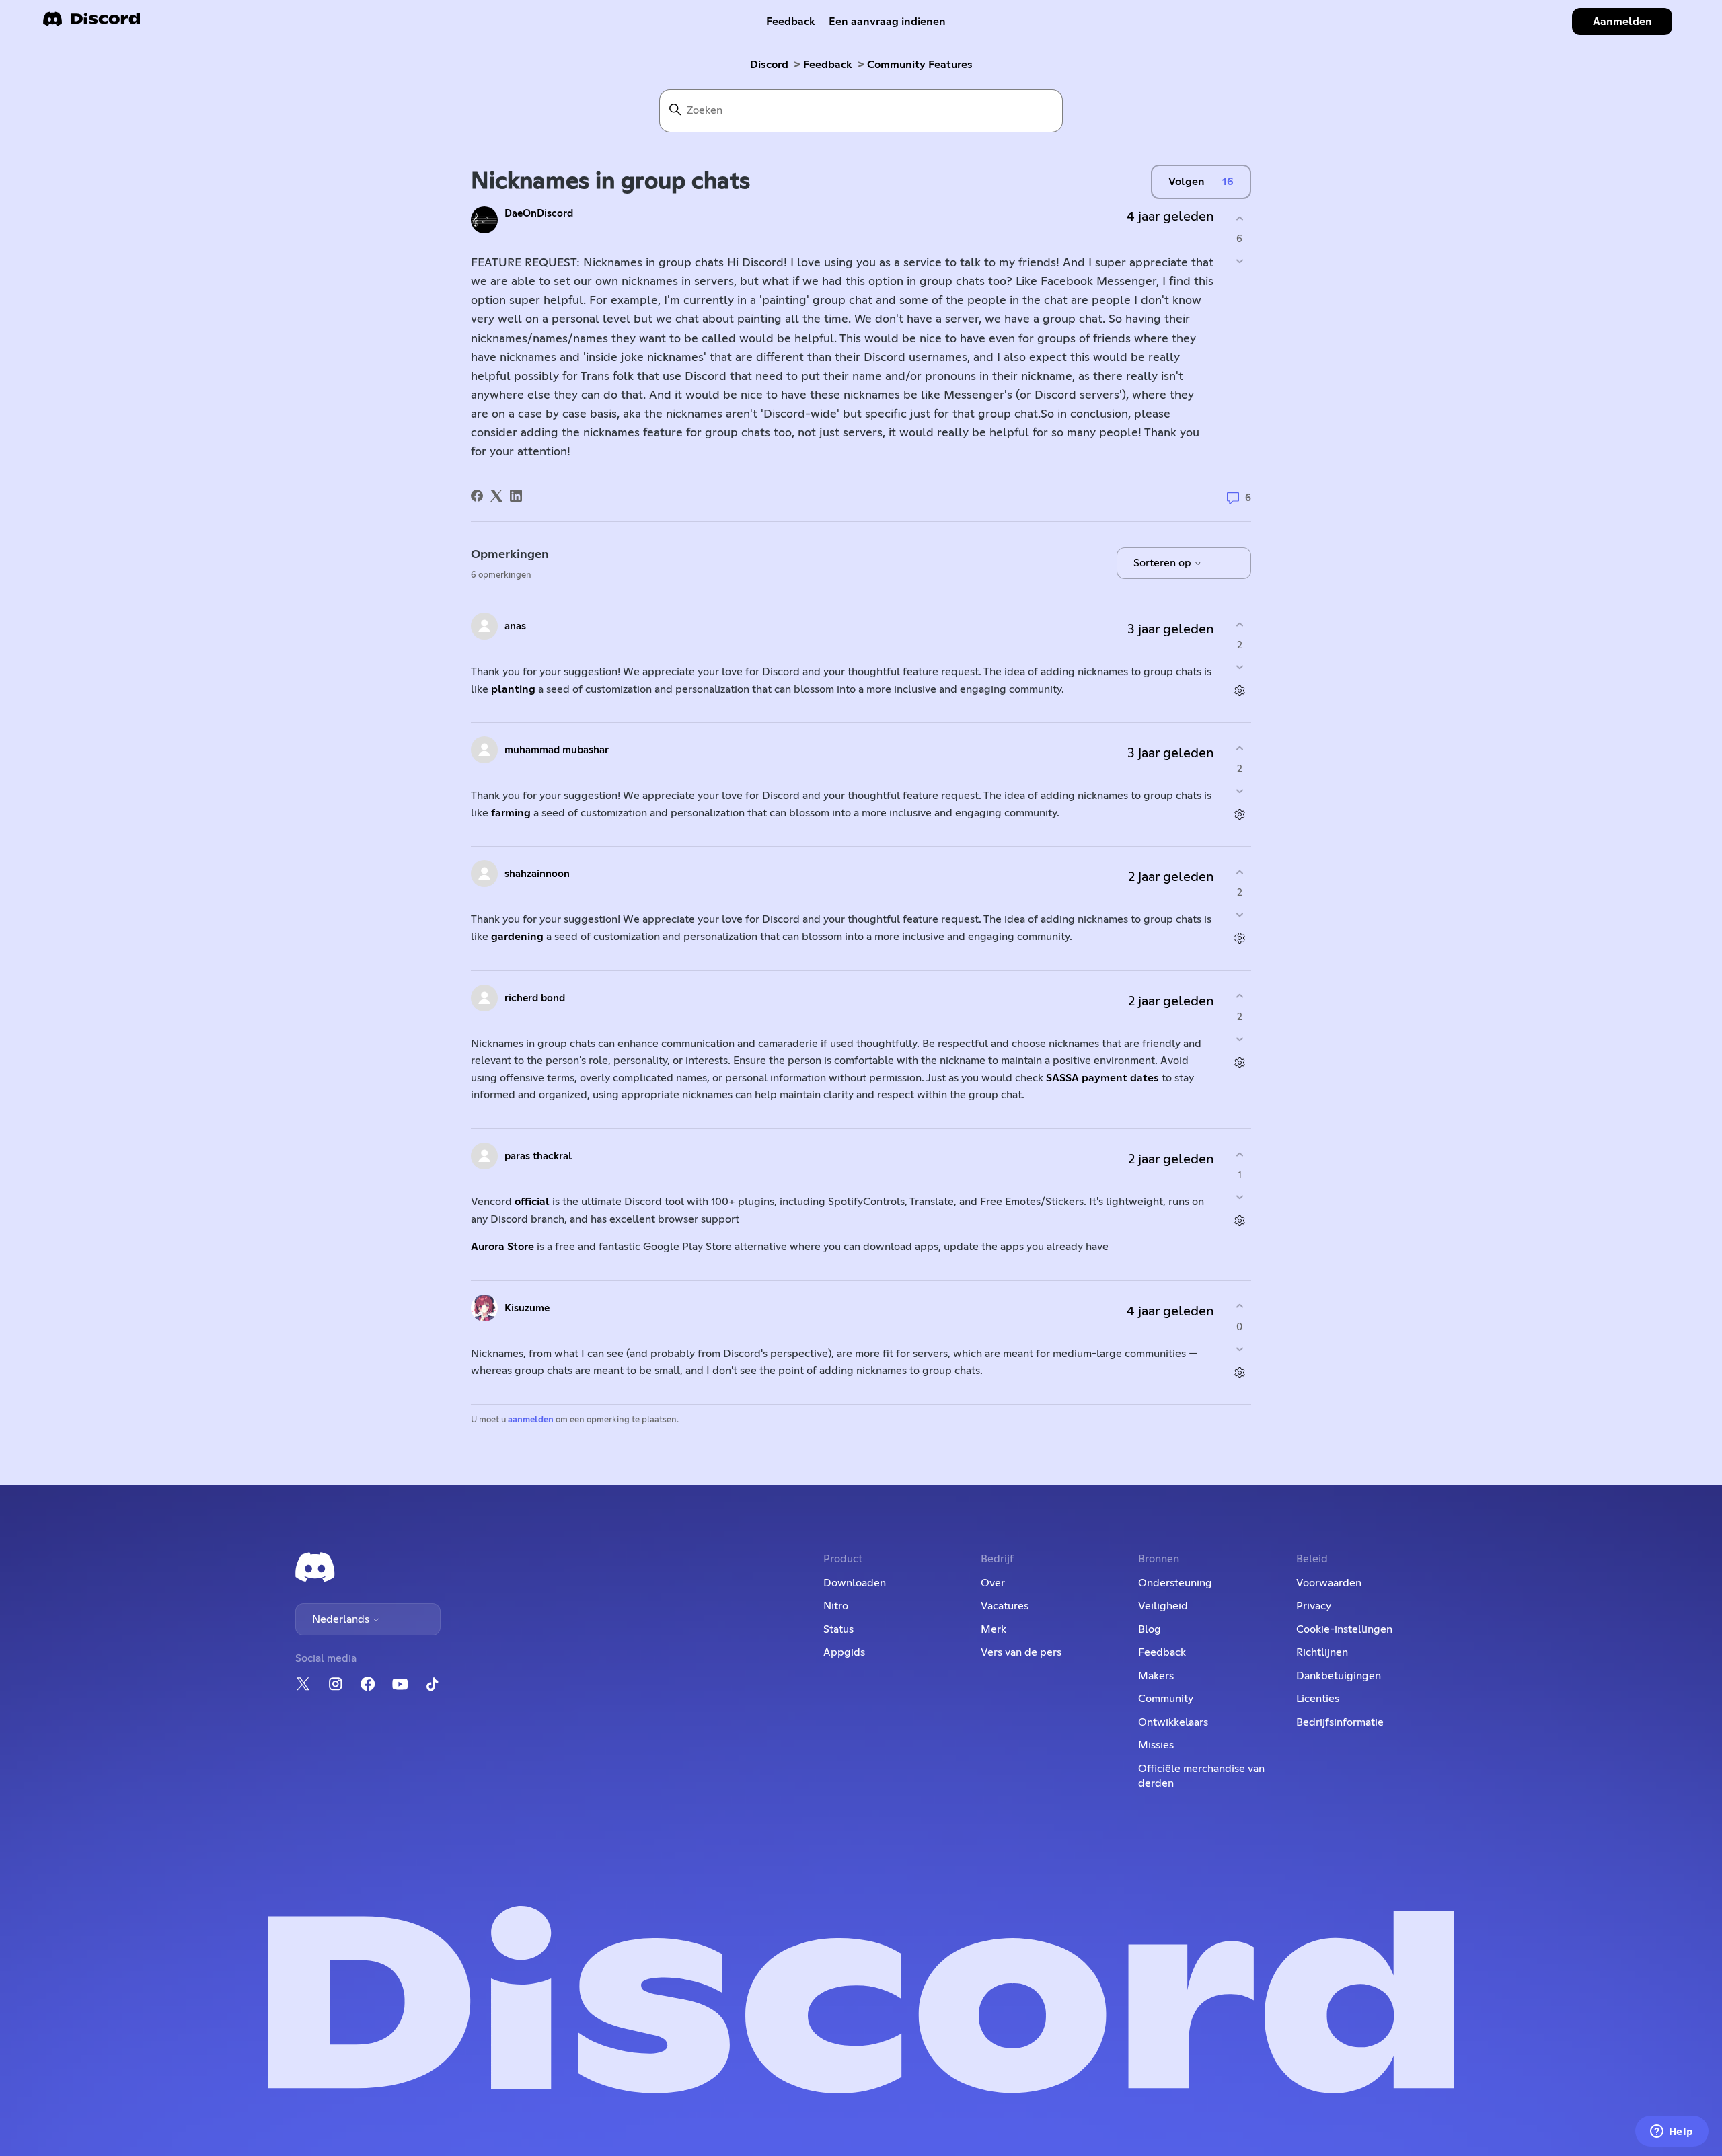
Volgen (1187, 182)
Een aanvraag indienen (887, 22)
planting (512, 689)
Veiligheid (1163, 1606)
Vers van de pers (1021, 1652)
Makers (1156, 1676)
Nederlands (342, 1619)
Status (838, 1629)
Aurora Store (502, 1247)
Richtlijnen (1322, 1652)
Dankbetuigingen (1339, 1676)
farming (510, 813)
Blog (1150, 1629)
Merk (994, 1629)
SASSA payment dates (1102, 1078)
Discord (769, 65)
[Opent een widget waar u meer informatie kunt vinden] (1672, 2132)
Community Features (920, 65)
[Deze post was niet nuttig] (1239, 261)
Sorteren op (1164, 563)
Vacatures (1005, 1606)
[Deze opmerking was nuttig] (1239, 624)
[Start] (91, 23)
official (532, 1202)
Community (1166, 1699)
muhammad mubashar (557, 750)
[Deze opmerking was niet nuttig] (1239, 667)
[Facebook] (477, 496)
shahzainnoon (537, 874)
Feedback (791, 22)
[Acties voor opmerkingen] (1239, 691)
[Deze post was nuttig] (1239, 218)
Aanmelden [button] (1622, 22)
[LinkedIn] (516, 496)
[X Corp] (496, 496)
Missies (1156, 1745)
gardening (519, 937)
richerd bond (535, 998)
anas (515, 626)
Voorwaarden (1329, 1583)
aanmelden (531, 1420)
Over (993, 1583)
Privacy (1314, 1606)
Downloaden (855, 1583)
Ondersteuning (1175, 1583)
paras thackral (538, 1156)
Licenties (1318, 1699)
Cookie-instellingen (1344, 1629)
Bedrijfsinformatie (1340, 1722)
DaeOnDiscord (539, 214)
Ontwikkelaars (1173, 1722)
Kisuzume (527, 1308)
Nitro (836, 1606)
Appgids (844, 1652)
